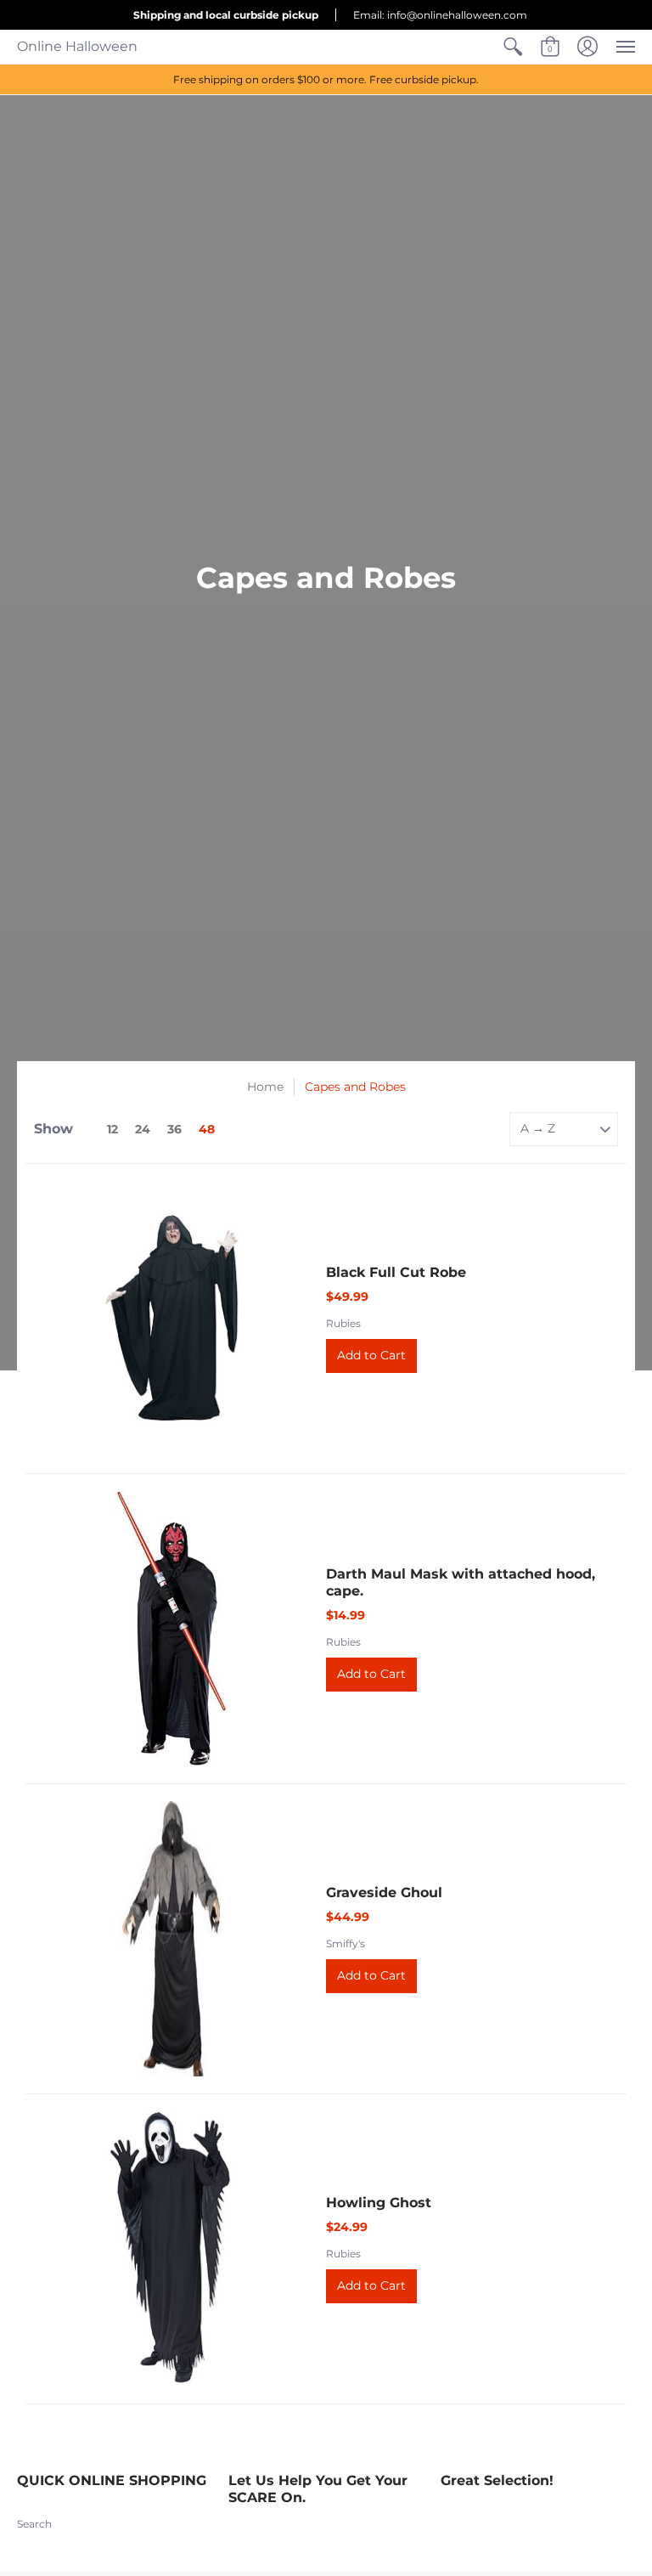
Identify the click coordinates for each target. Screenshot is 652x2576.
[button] (513, 47)
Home (265, 1087)
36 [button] (174, 1129)
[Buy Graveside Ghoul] (171, 1939)
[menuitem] (513, 47)
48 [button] (207, 1129)
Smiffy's (346, 1943)
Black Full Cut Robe (396, 1272)
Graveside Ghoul (384, 1892)
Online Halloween (77, 46)
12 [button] (112, 1129)
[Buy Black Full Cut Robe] (171, 1319)
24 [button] (143, 1129)
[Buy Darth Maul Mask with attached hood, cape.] (171, 1629)
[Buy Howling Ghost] (171, 2249)
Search (34, 2524)
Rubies (343, 1323)
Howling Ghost (379, 2203)
